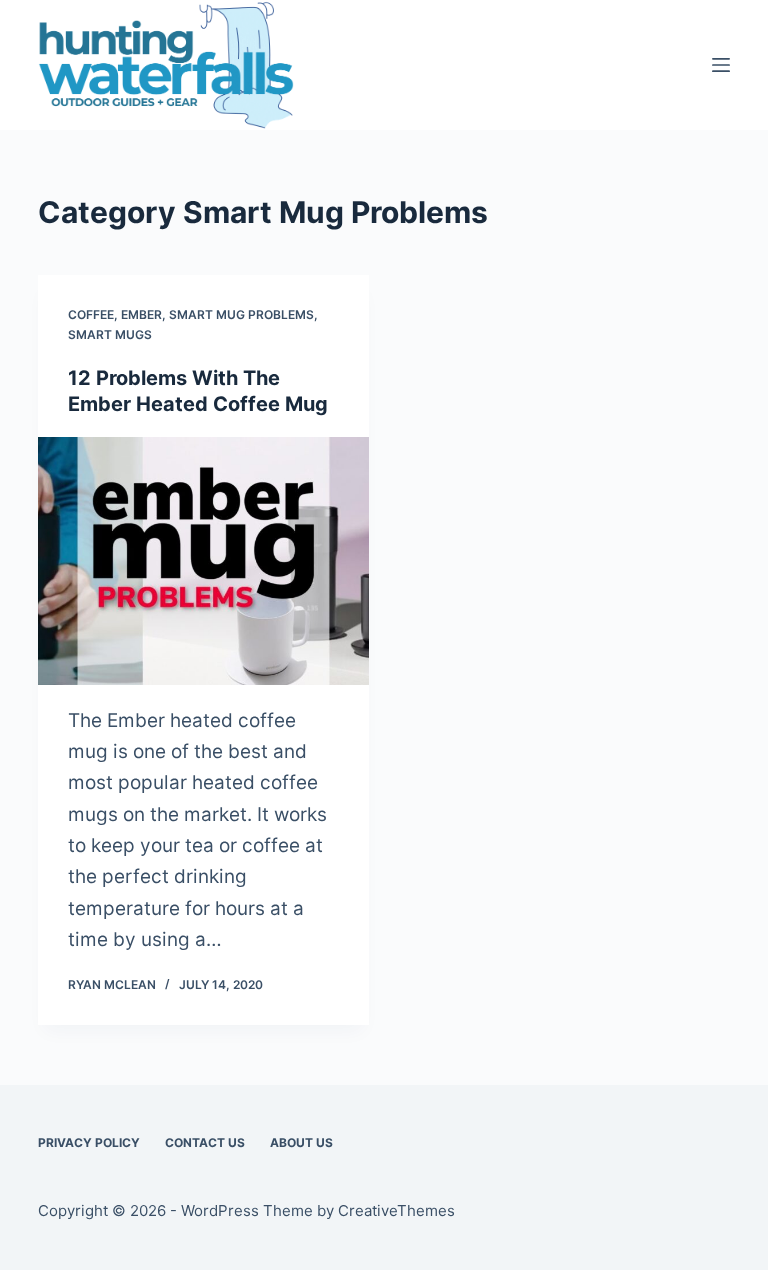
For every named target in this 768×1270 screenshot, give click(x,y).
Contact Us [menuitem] (205, 1142)
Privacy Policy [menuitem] (89, 1142)
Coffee (91, 314)
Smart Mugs (110, 334)
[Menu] (721, 65)
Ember (141, 314)
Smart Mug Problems (241, 314)
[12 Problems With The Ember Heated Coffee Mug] (203, 561)
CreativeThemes (396, 1210)
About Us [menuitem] (301, 1142)
